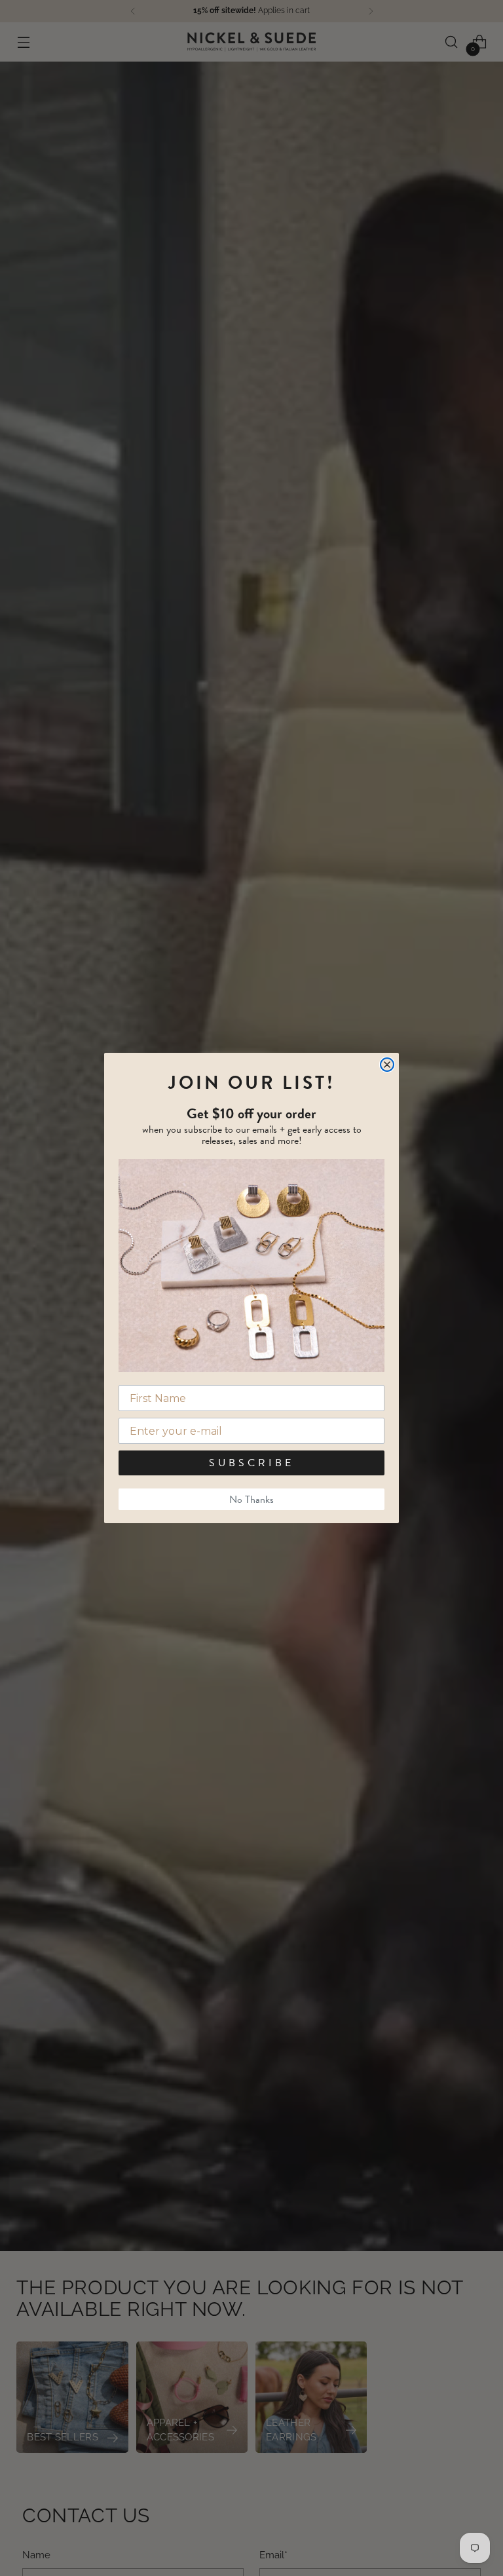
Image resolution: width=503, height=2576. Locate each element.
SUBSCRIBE (251, 1463)
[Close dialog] (387, 1065)
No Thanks (251, 1500)
